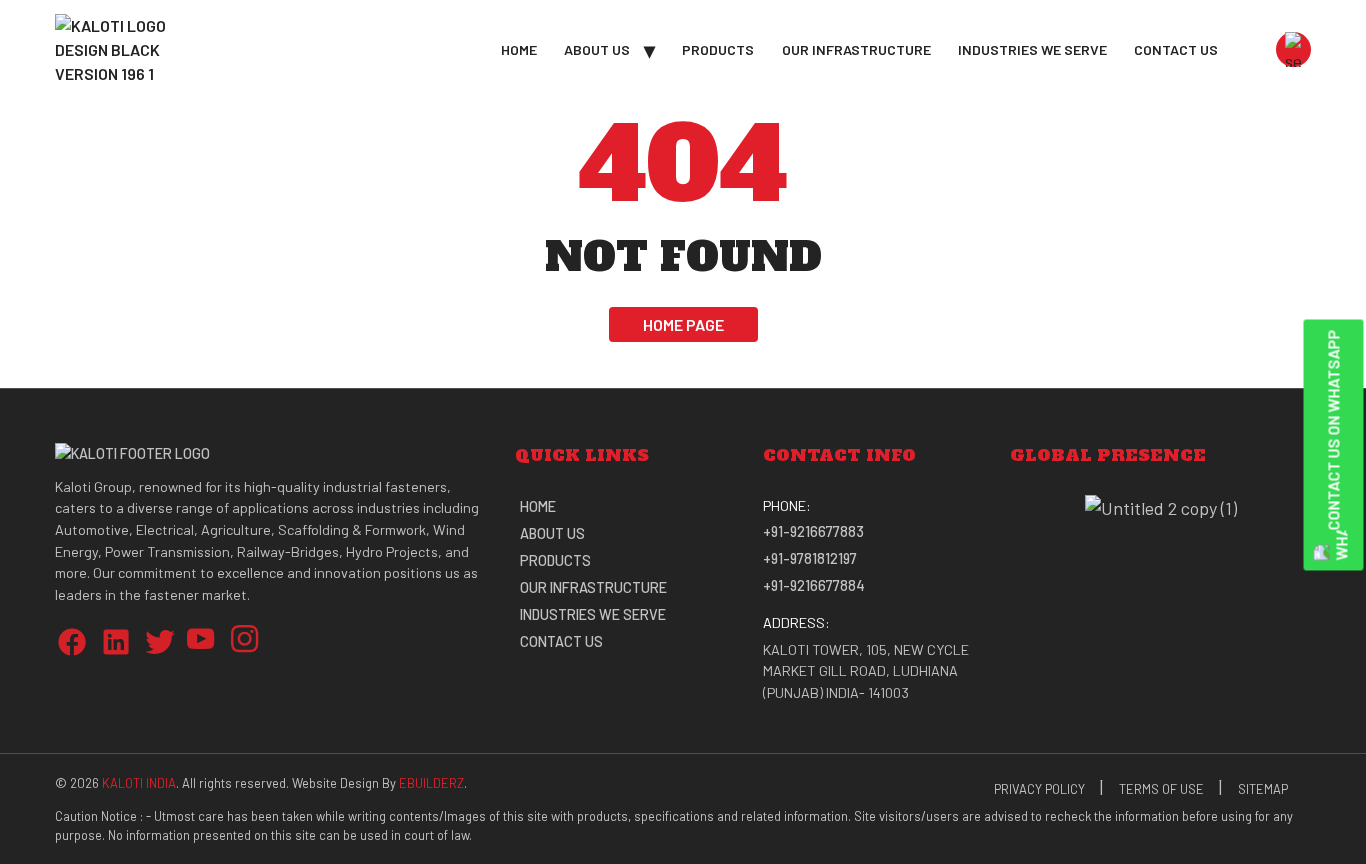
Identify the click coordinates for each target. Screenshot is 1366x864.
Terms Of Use (1161, 789)
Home (519, 49)
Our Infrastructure (856, 49)
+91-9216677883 (813, 531)
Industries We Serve (1032, 49)
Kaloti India (139, 783)
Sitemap (1263, 789)
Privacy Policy (1039, 789)
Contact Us (1176, 49)
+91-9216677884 (814, 585)
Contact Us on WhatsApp (1333, 430)
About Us (597, 49)
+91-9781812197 (810, 558)
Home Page (683, 324)
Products (718, 49)
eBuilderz (431, 783)
